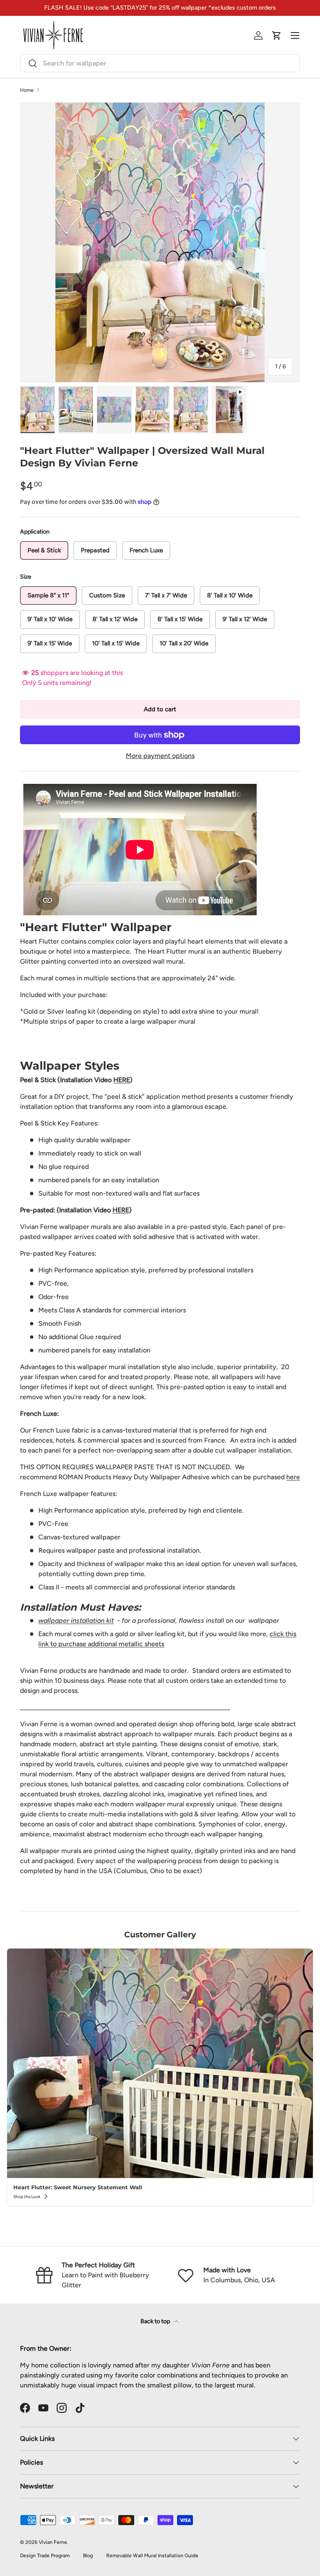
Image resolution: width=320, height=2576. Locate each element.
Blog (88, 2556)
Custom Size (107, 595)
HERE (122, 1080)
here (293, 1477)
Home (27, 90)
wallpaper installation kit (76, 1620)
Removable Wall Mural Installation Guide (152, 2556)
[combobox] (160, 63)
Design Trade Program (45, 2556)
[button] (277, 35)
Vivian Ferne (53, 2542)
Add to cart (160, 709)
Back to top (156, 2321)
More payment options (160, 756)
